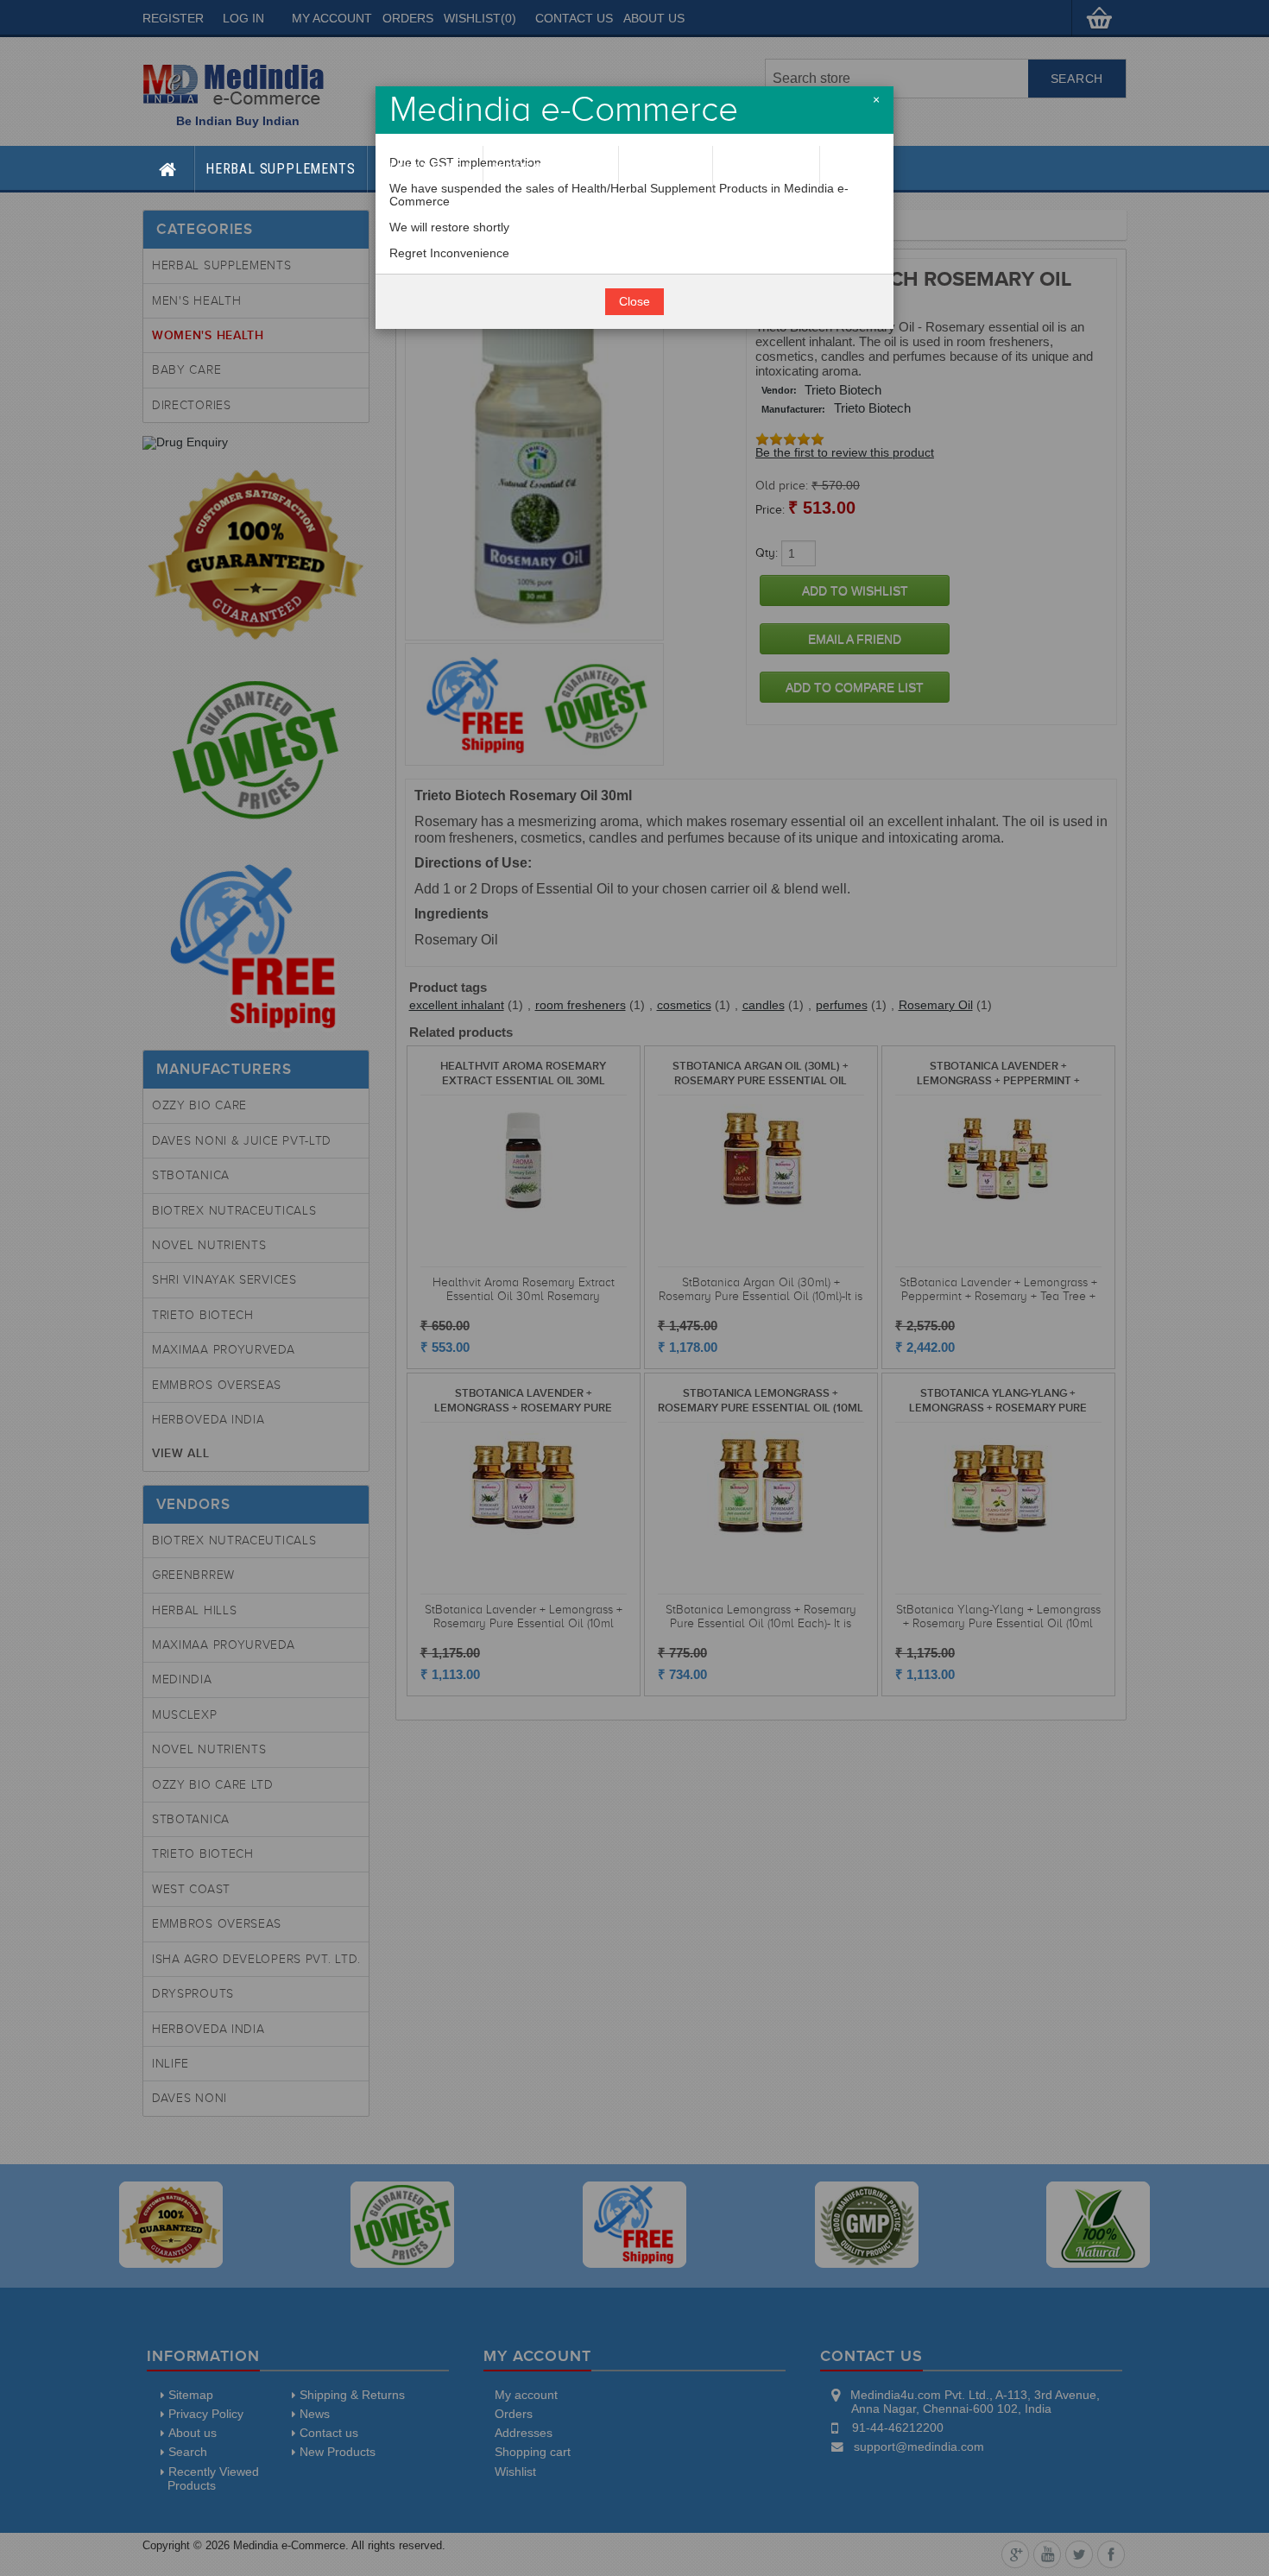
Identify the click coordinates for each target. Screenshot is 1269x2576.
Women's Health (551, 169)
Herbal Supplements (280, 169)
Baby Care (666, 169)
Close (634, 302)
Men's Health (425, 169)
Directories (766, 169)
